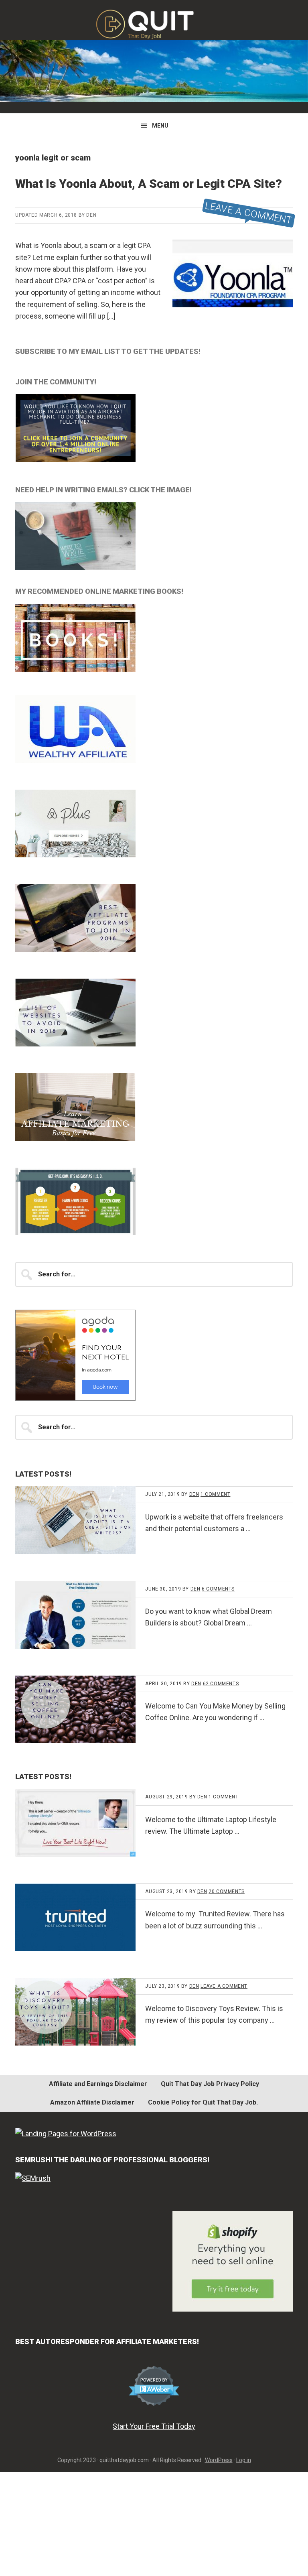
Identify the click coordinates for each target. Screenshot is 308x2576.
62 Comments (221, 1684)
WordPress (219, 2460)
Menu (160, 126)
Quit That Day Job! (154, 24)
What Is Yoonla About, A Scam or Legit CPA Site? (149, 184)
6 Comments (218, 1589)
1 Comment (215, 1494)
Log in (244, 2460)
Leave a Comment (249, 213)
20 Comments (227, 1891)
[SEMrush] (33, 2178)
